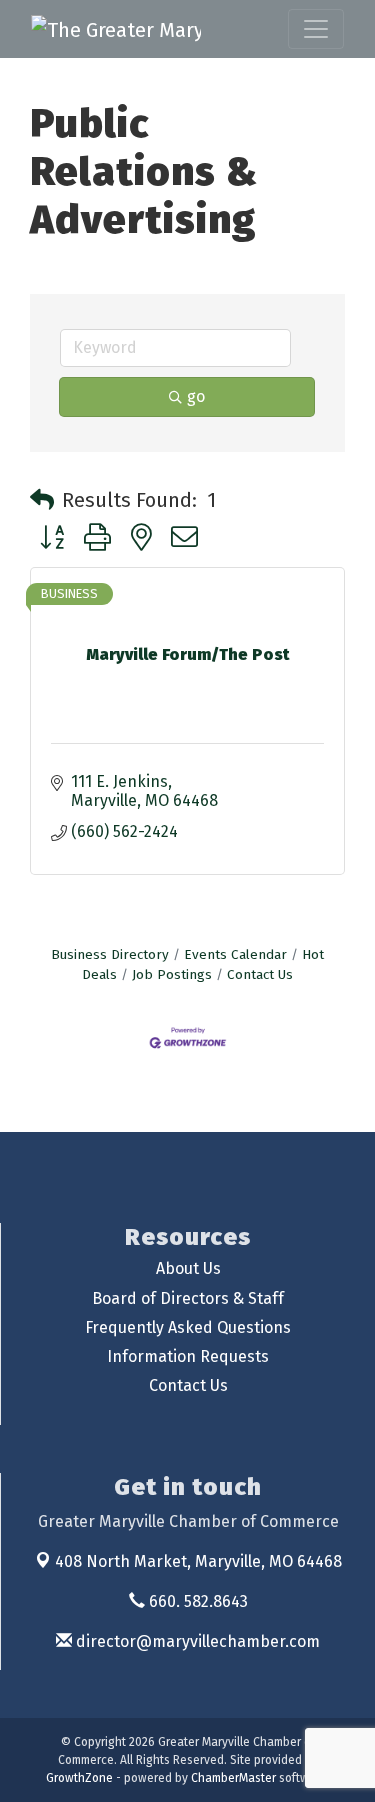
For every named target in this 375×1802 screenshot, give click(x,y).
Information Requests (188, 1356)
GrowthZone (79, 1778)
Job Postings (172, 974)
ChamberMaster (233, 1778)
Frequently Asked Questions (188, 1327)
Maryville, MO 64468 (198, 1561)
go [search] (196, 396)
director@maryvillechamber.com (196, 1641)
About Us (188, 1268)
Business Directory (110, 954)
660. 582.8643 (196, 1601)
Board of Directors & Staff (188, 1298)
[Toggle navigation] (316, 29)
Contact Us (260, 974)
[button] (42, 500)
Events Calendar (235, 954)
